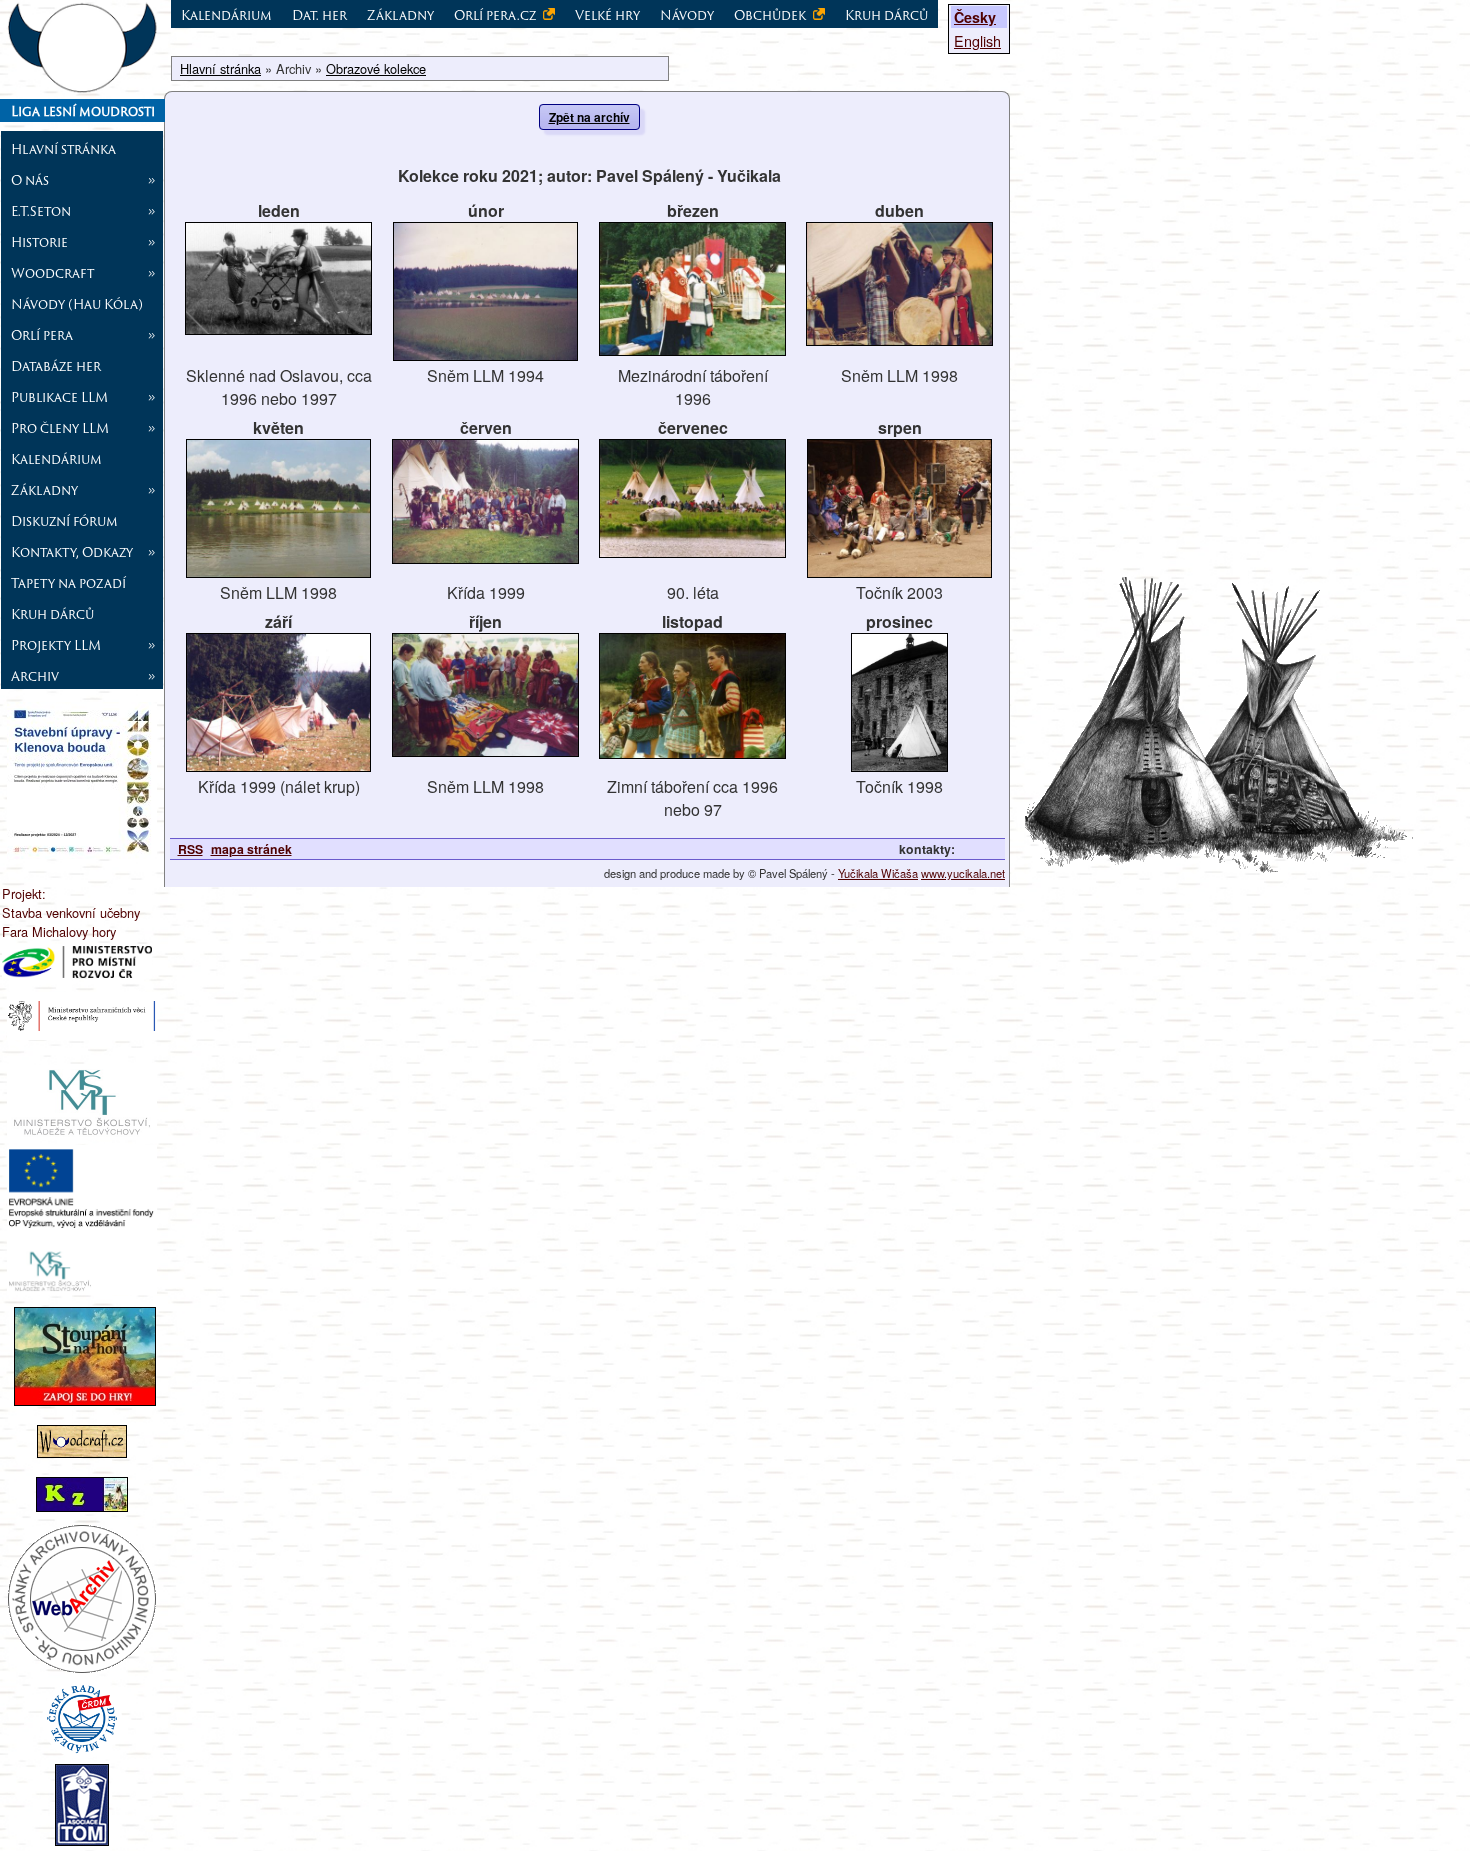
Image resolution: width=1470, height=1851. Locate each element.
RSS (190, 849)
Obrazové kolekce (376, 68)
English (977, 40)
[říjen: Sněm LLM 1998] (485, 750)
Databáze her (56, 366)
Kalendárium (56, 459)
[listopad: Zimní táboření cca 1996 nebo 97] (692, 752)
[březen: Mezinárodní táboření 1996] (692, 349)
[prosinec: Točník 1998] (899, 765)
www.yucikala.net (963, 873)
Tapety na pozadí (68, 583)
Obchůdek (771, 15)
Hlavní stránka (63, 149)
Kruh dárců (52, 614)
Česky (975, 17)
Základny (400, 15)
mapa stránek (251, 849)
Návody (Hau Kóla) (77, 304)
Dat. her (319, 15)
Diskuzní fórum (64, 521)
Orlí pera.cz (496, 15)
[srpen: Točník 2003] (899, 571)
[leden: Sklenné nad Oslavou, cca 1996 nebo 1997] (278, 328)
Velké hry (607, 15)
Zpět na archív (589, 117)
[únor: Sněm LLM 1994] (485, 354)
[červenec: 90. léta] (692, 551)
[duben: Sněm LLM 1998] (899, 339)
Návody (687, 15)
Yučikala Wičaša (878, 873)
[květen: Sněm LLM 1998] (278, 571)
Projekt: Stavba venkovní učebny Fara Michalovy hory (71, 912)
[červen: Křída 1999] (485, 557)
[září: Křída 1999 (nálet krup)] (278, 765)
